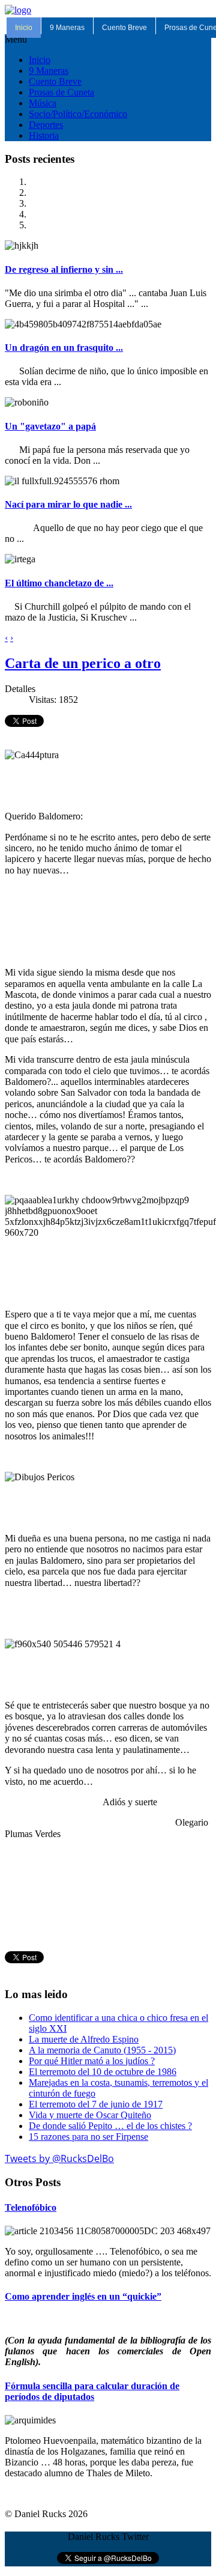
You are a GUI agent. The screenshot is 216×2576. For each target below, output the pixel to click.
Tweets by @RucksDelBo (59, 2158)
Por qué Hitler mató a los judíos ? (92, 2061)
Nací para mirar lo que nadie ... (68, 504)
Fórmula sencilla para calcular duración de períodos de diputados (92, 2391)
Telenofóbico (31, 2207)
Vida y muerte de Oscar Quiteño (90, 2115)
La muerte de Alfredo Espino (84, 2039)
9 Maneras (67, 28)
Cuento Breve (124, 28)
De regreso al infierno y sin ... (64, 269)
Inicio (24, 28)
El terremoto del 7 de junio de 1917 (96, 2104)
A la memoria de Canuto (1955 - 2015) (102, 2050)
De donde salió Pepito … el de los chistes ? (110, 2126)
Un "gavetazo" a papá (50, 426)
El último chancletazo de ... (59, 583)
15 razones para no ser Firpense (88, 2137)
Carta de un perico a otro (83, 663)
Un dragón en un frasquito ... (64, 348)
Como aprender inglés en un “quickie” (83, 2296)
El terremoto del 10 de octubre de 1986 (103, 2072)
